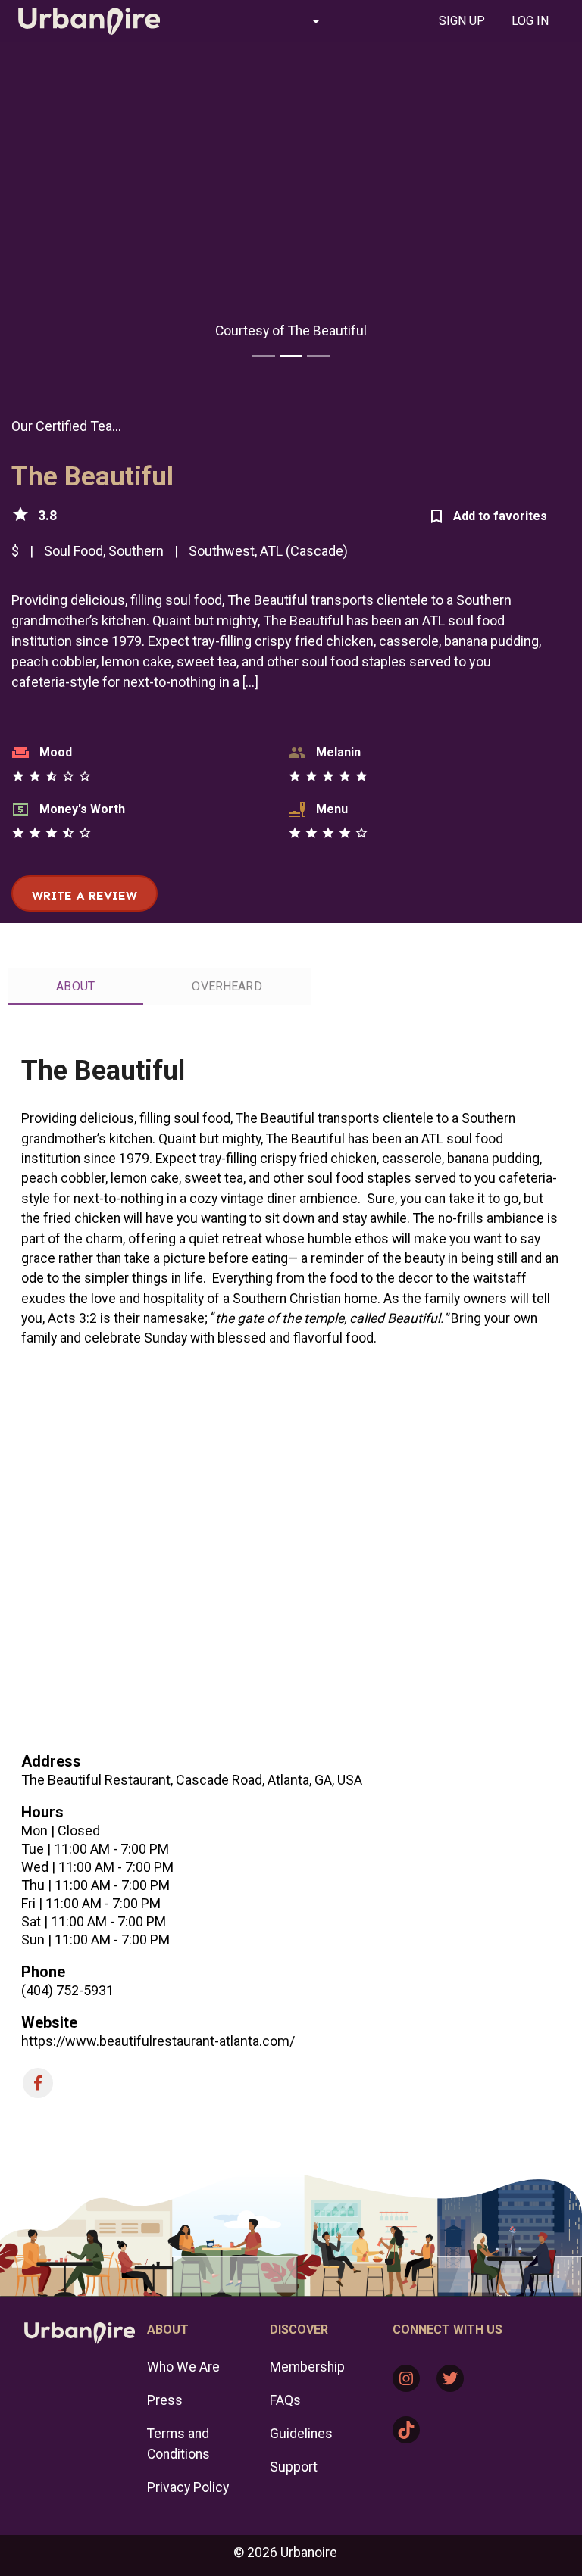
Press (165, 2400)
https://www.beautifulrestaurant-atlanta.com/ (158, 2041)
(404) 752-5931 (67, 1990)
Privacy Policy (188, 2487)
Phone (43, 1972)
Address (51, 1761)
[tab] (462, 21)
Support (294, 2467)
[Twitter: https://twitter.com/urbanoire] (450, 2378)
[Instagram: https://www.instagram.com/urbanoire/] (406, 2378)
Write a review (84, 895)
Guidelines (301, 2434)
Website (49, 2022)
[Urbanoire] (89, 21)
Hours (42, 1812)
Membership (307, 2367)
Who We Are (183, 2367)
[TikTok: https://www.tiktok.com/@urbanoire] (406, 2430)
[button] (258, 21)
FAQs (285, 2400)
